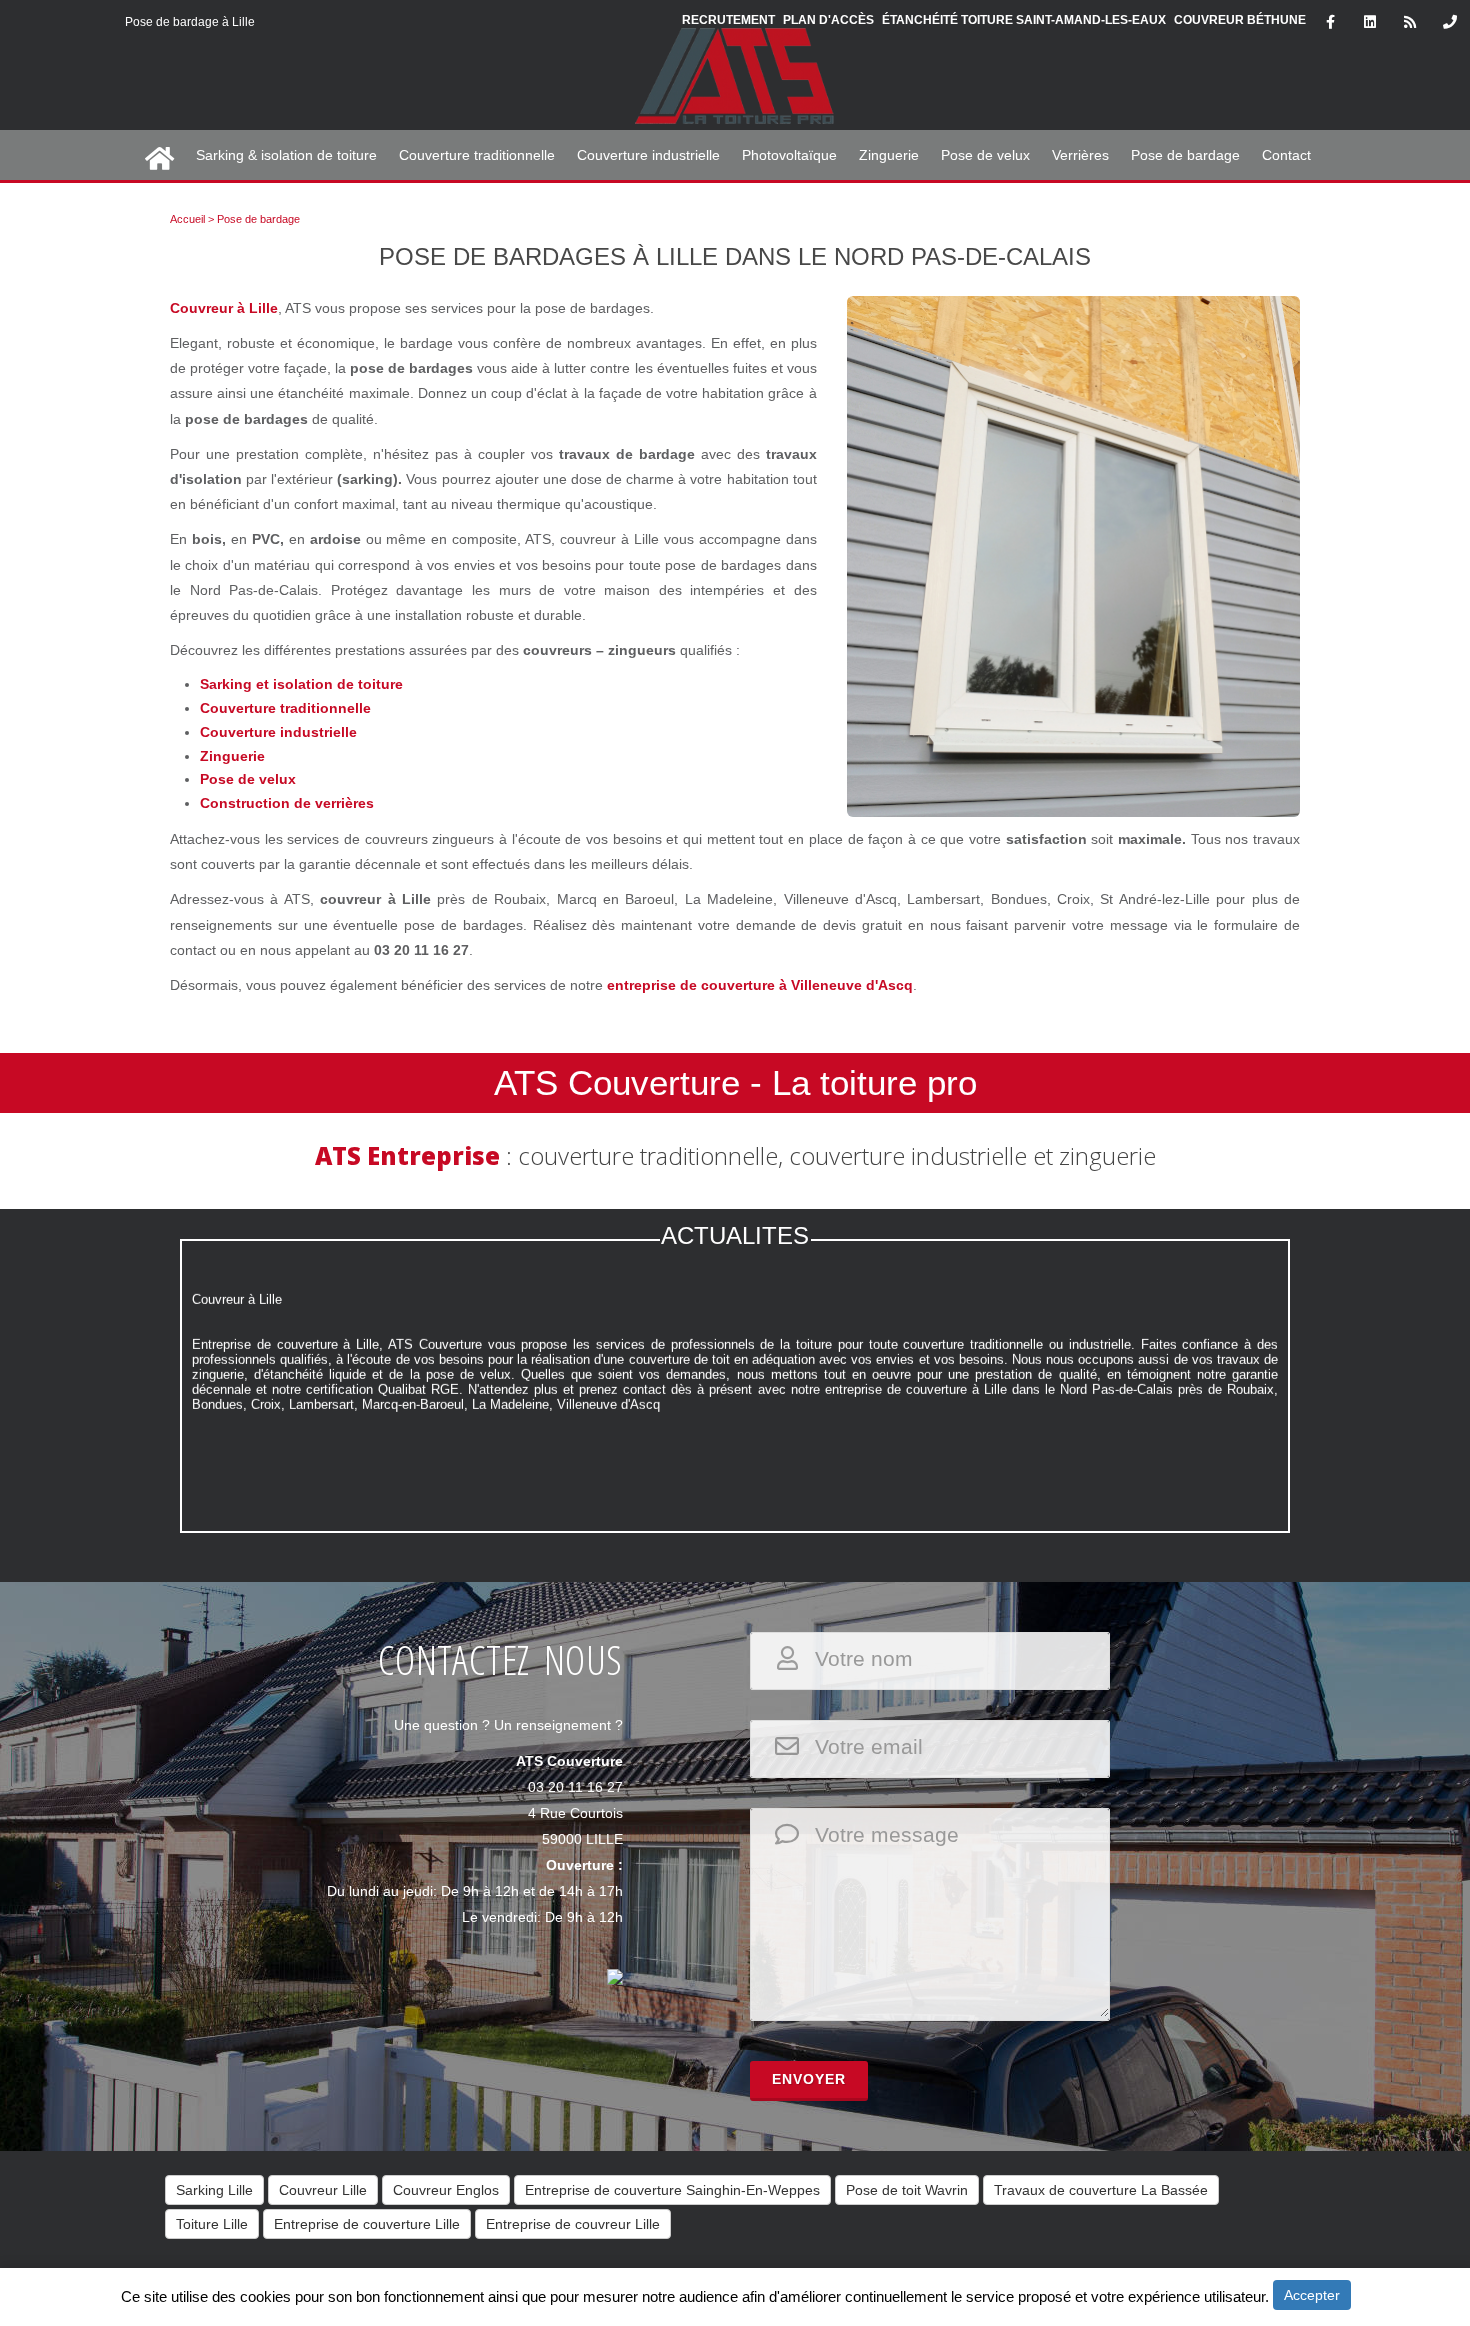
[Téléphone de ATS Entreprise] (1450, 22)
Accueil (187, 219)
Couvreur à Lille (224, 308)
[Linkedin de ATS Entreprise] (1370, 22)
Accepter (1312, 2295)
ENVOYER (809, 2079)
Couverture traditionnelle (285, 708)
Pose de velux (248, 779)
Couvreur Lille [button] (323, 2190)
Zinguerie (232, 756)
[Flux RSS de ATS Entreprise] (1410, 22)
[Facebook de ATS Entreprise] (1330, 22)
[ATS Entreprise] (735, 87)
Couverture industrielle (278, 732)
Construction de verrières (287, 803)
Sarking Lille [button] (214, 2190)
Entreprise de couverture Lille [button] (367, 2224)
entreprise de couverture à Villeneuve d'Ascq (760, 985)
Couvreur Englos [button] (446, 2190)
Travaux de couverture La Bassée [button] (1101, 2190)
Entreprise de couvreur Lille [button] (573, 2224)
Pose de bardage (258, 219)
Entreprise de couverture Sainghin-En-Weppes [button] (672, 2190)
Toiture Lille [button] (212, 2224)
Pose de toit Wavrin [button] (907, 2190)
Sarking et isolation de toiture (301, 684)
